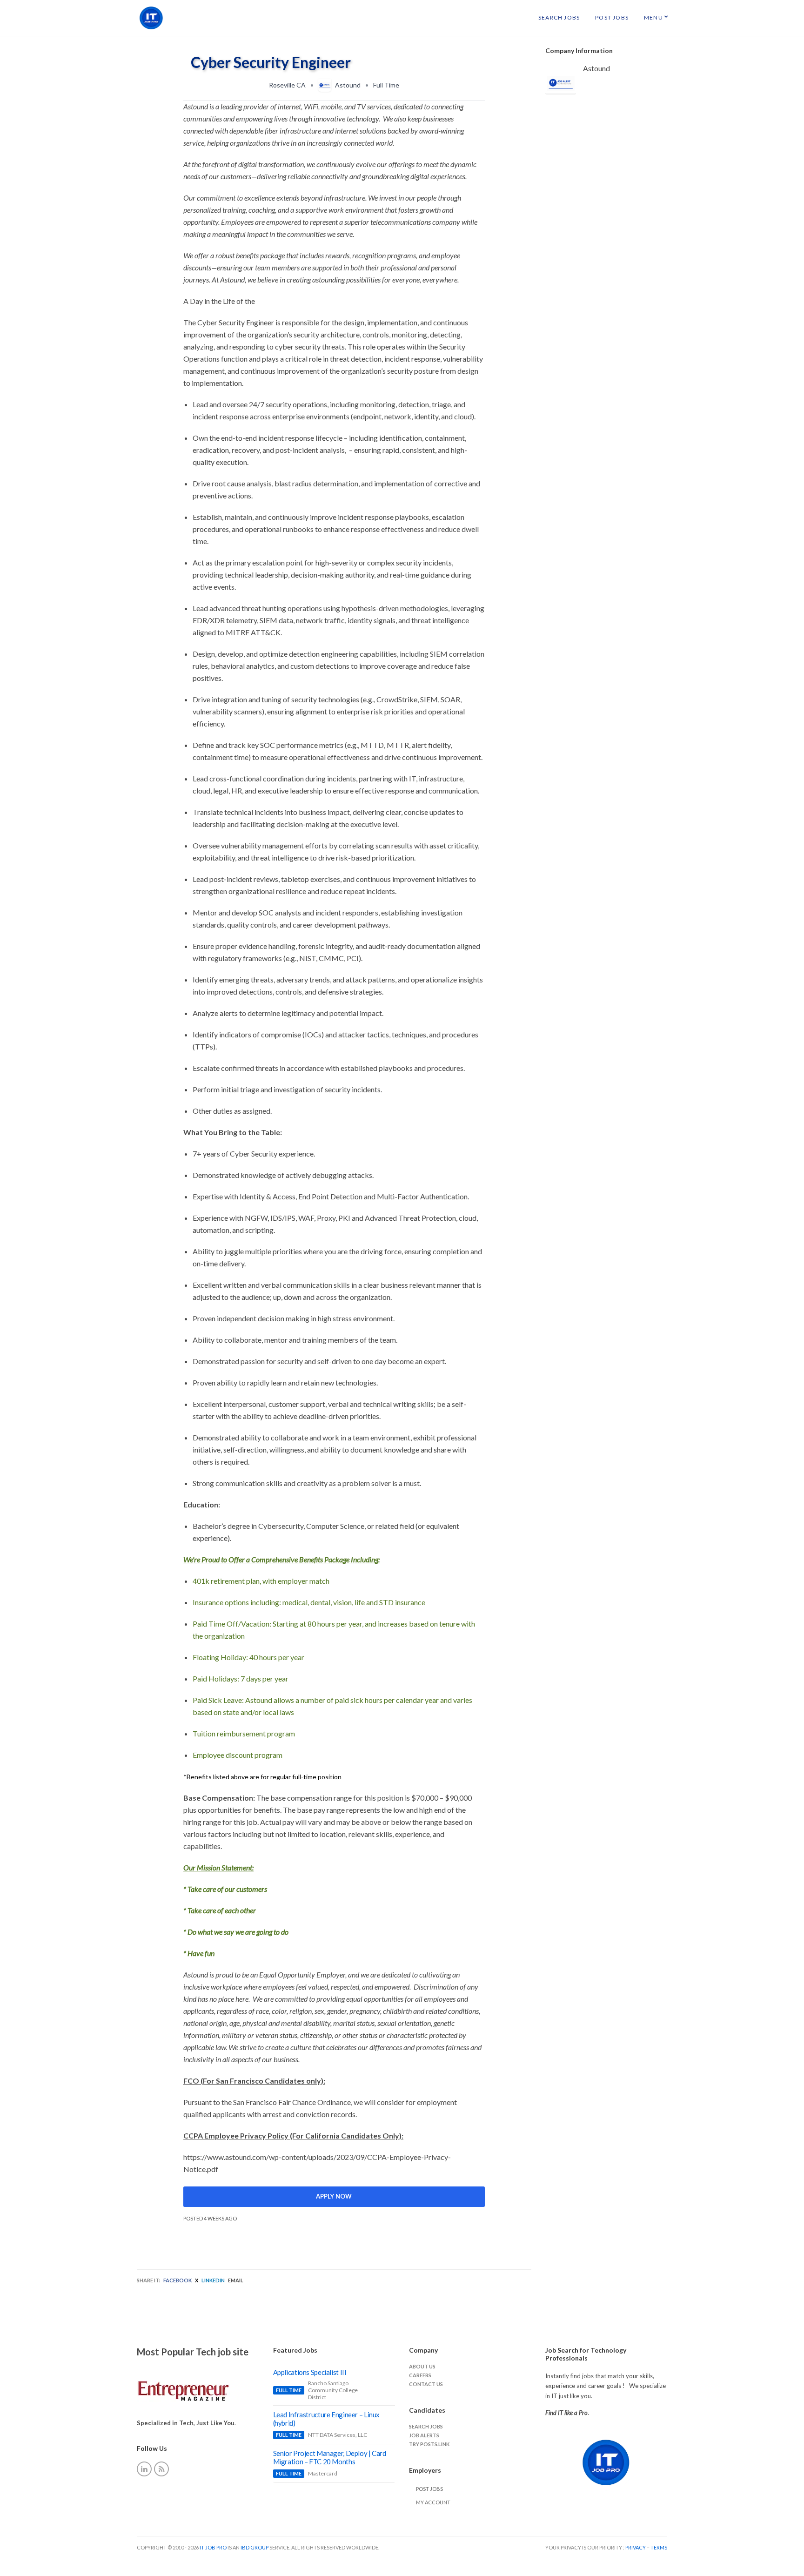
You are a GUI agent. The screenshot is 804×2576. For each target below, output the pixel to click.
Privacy (636, 2547)
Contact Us (426, 2384)
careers (420, 2375)
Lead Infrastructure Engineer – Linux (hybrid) (327, 2419)
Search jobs (426, 2426)
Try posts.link (429, 2444)
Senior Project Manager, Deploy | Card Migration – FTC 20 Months (330, 2457)
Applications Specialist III (310, 2372)
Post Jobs (612, 17)
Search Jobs (559, 17)
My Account (433, 2502)
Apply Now (334, 2196)
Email (236, 2280)
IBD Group (255, 2547)
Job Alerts (424, 2435)
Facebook (178, 2280)
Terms (659, 2547)
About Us (422, 2366)
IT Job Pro (213, 2547)
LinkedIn (213, 2280)
